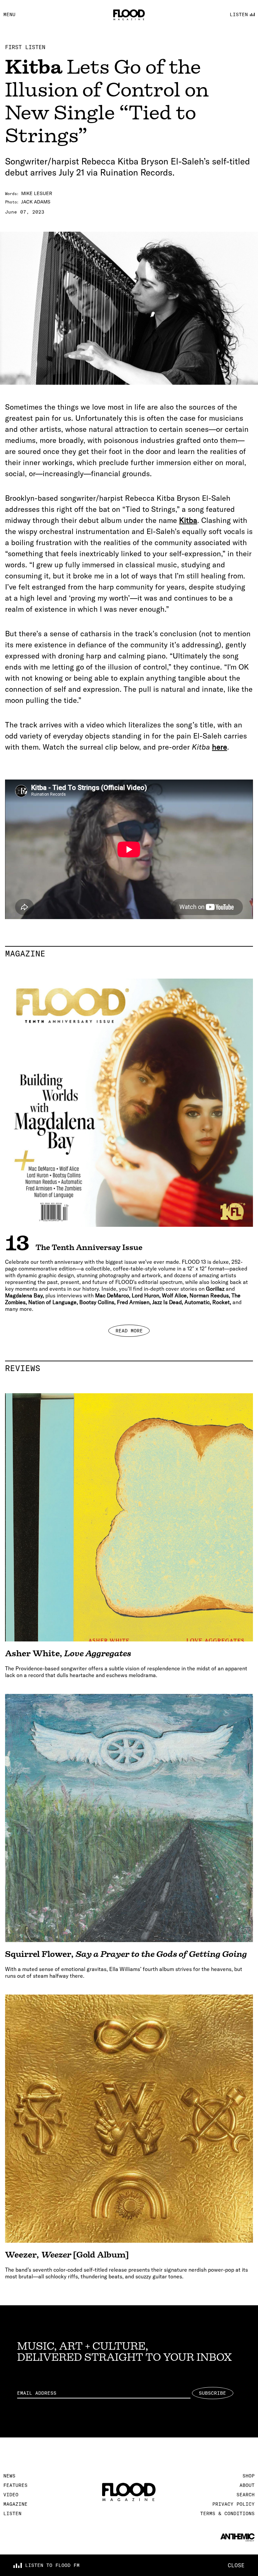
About (247, 2485)
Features (15, 2485)
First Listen (25, 47)
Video (11, 2495)
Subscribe (212, 2393)
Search (246, 2495)
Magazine (129, 953)
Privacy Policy (233, 2504)
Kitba (188, 520)
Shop (249, 2476)
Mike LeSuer (37, 193)
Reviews (129, 1368)
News (9, 2476)
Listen (12, 2513)
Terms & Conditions (227, 2513)
